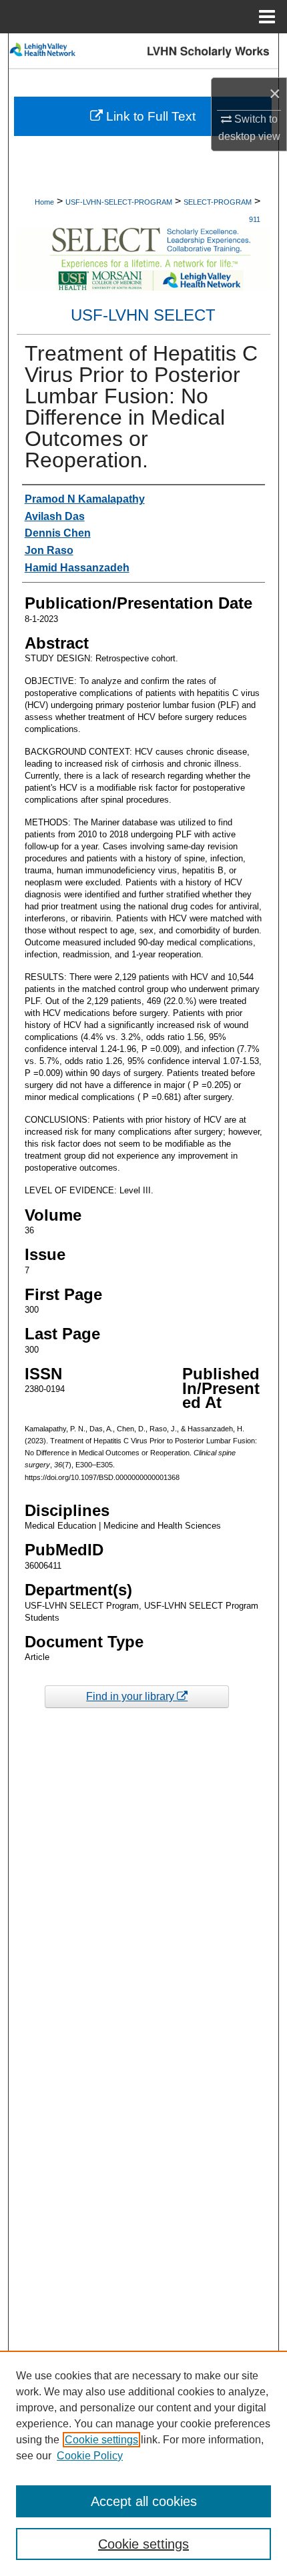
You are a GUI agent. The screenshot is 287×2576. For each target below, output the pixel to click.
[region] (143, 2463)
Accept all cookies (144, 2501)
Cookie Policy (90, 2456)
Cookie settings (101, 2440)
